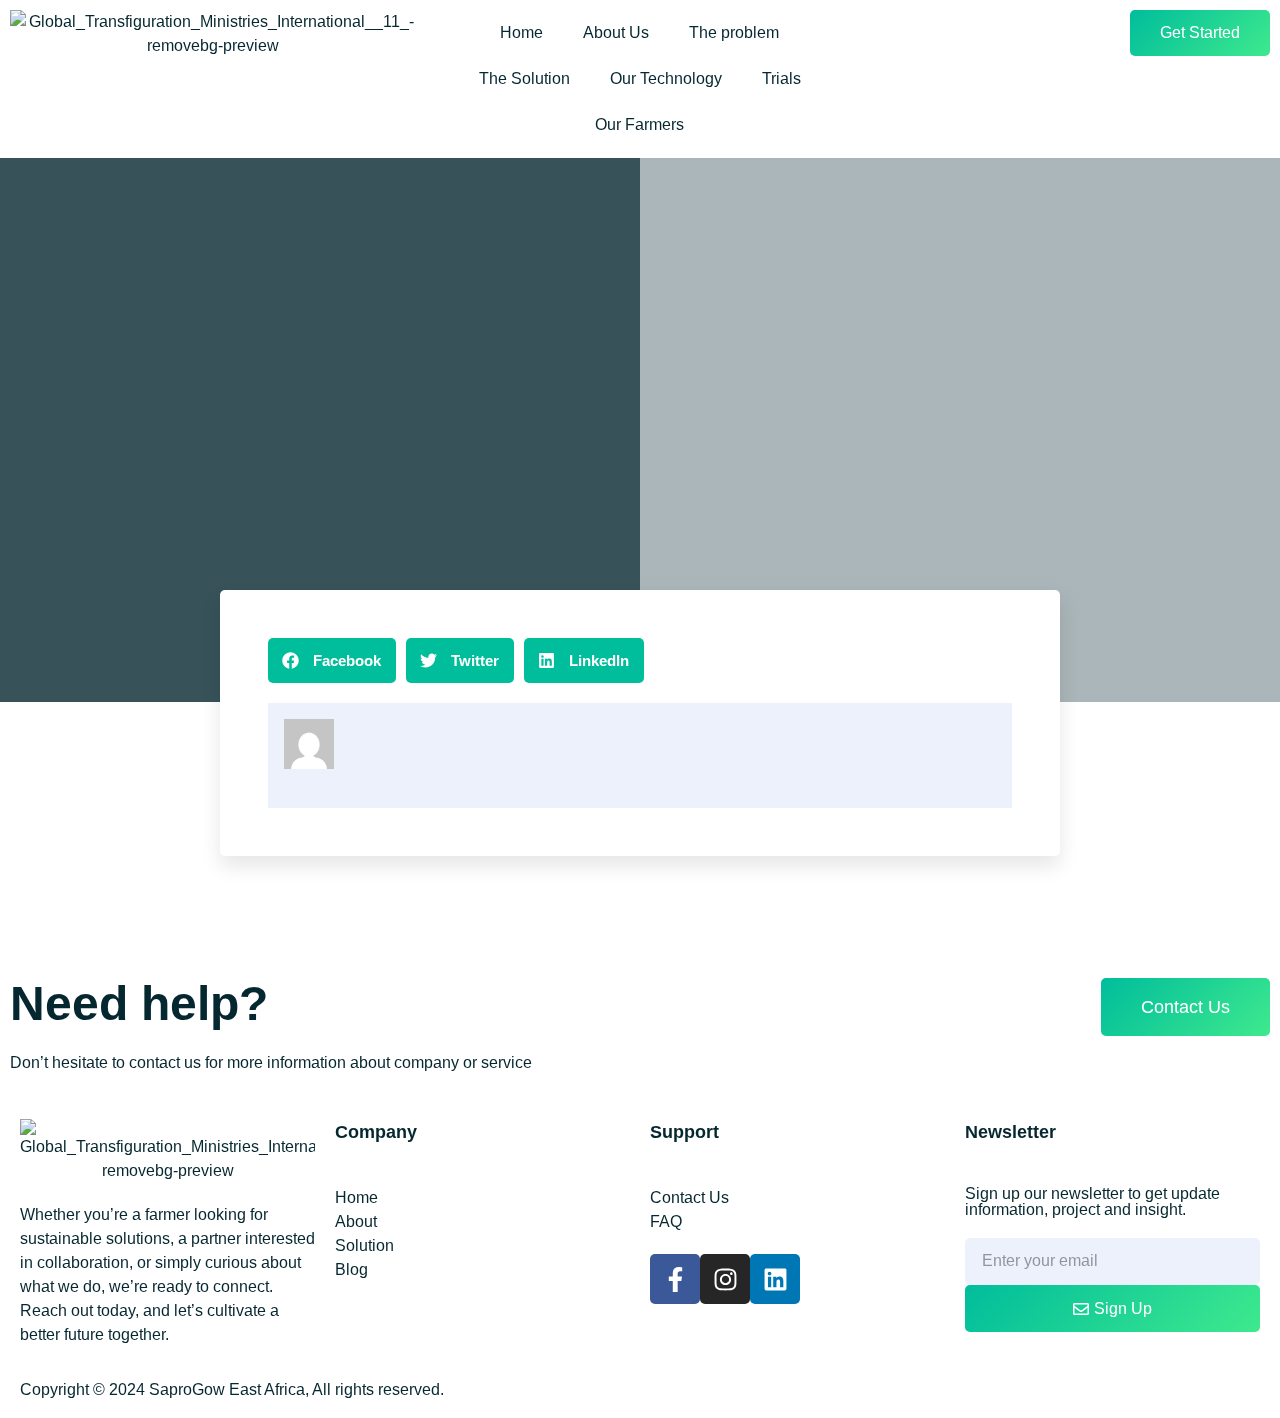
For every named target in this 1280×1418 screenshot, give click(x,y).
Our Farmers (639, 124)
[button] (332, 660)
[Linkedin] (775, 1279)
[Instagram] (725, 1279)
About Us (616, 32)
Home (521, 32)
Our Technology (666, 78)
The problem (734, 32)
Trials (781, 78)
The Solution (524, 78)
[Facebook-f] (675, 1279)
